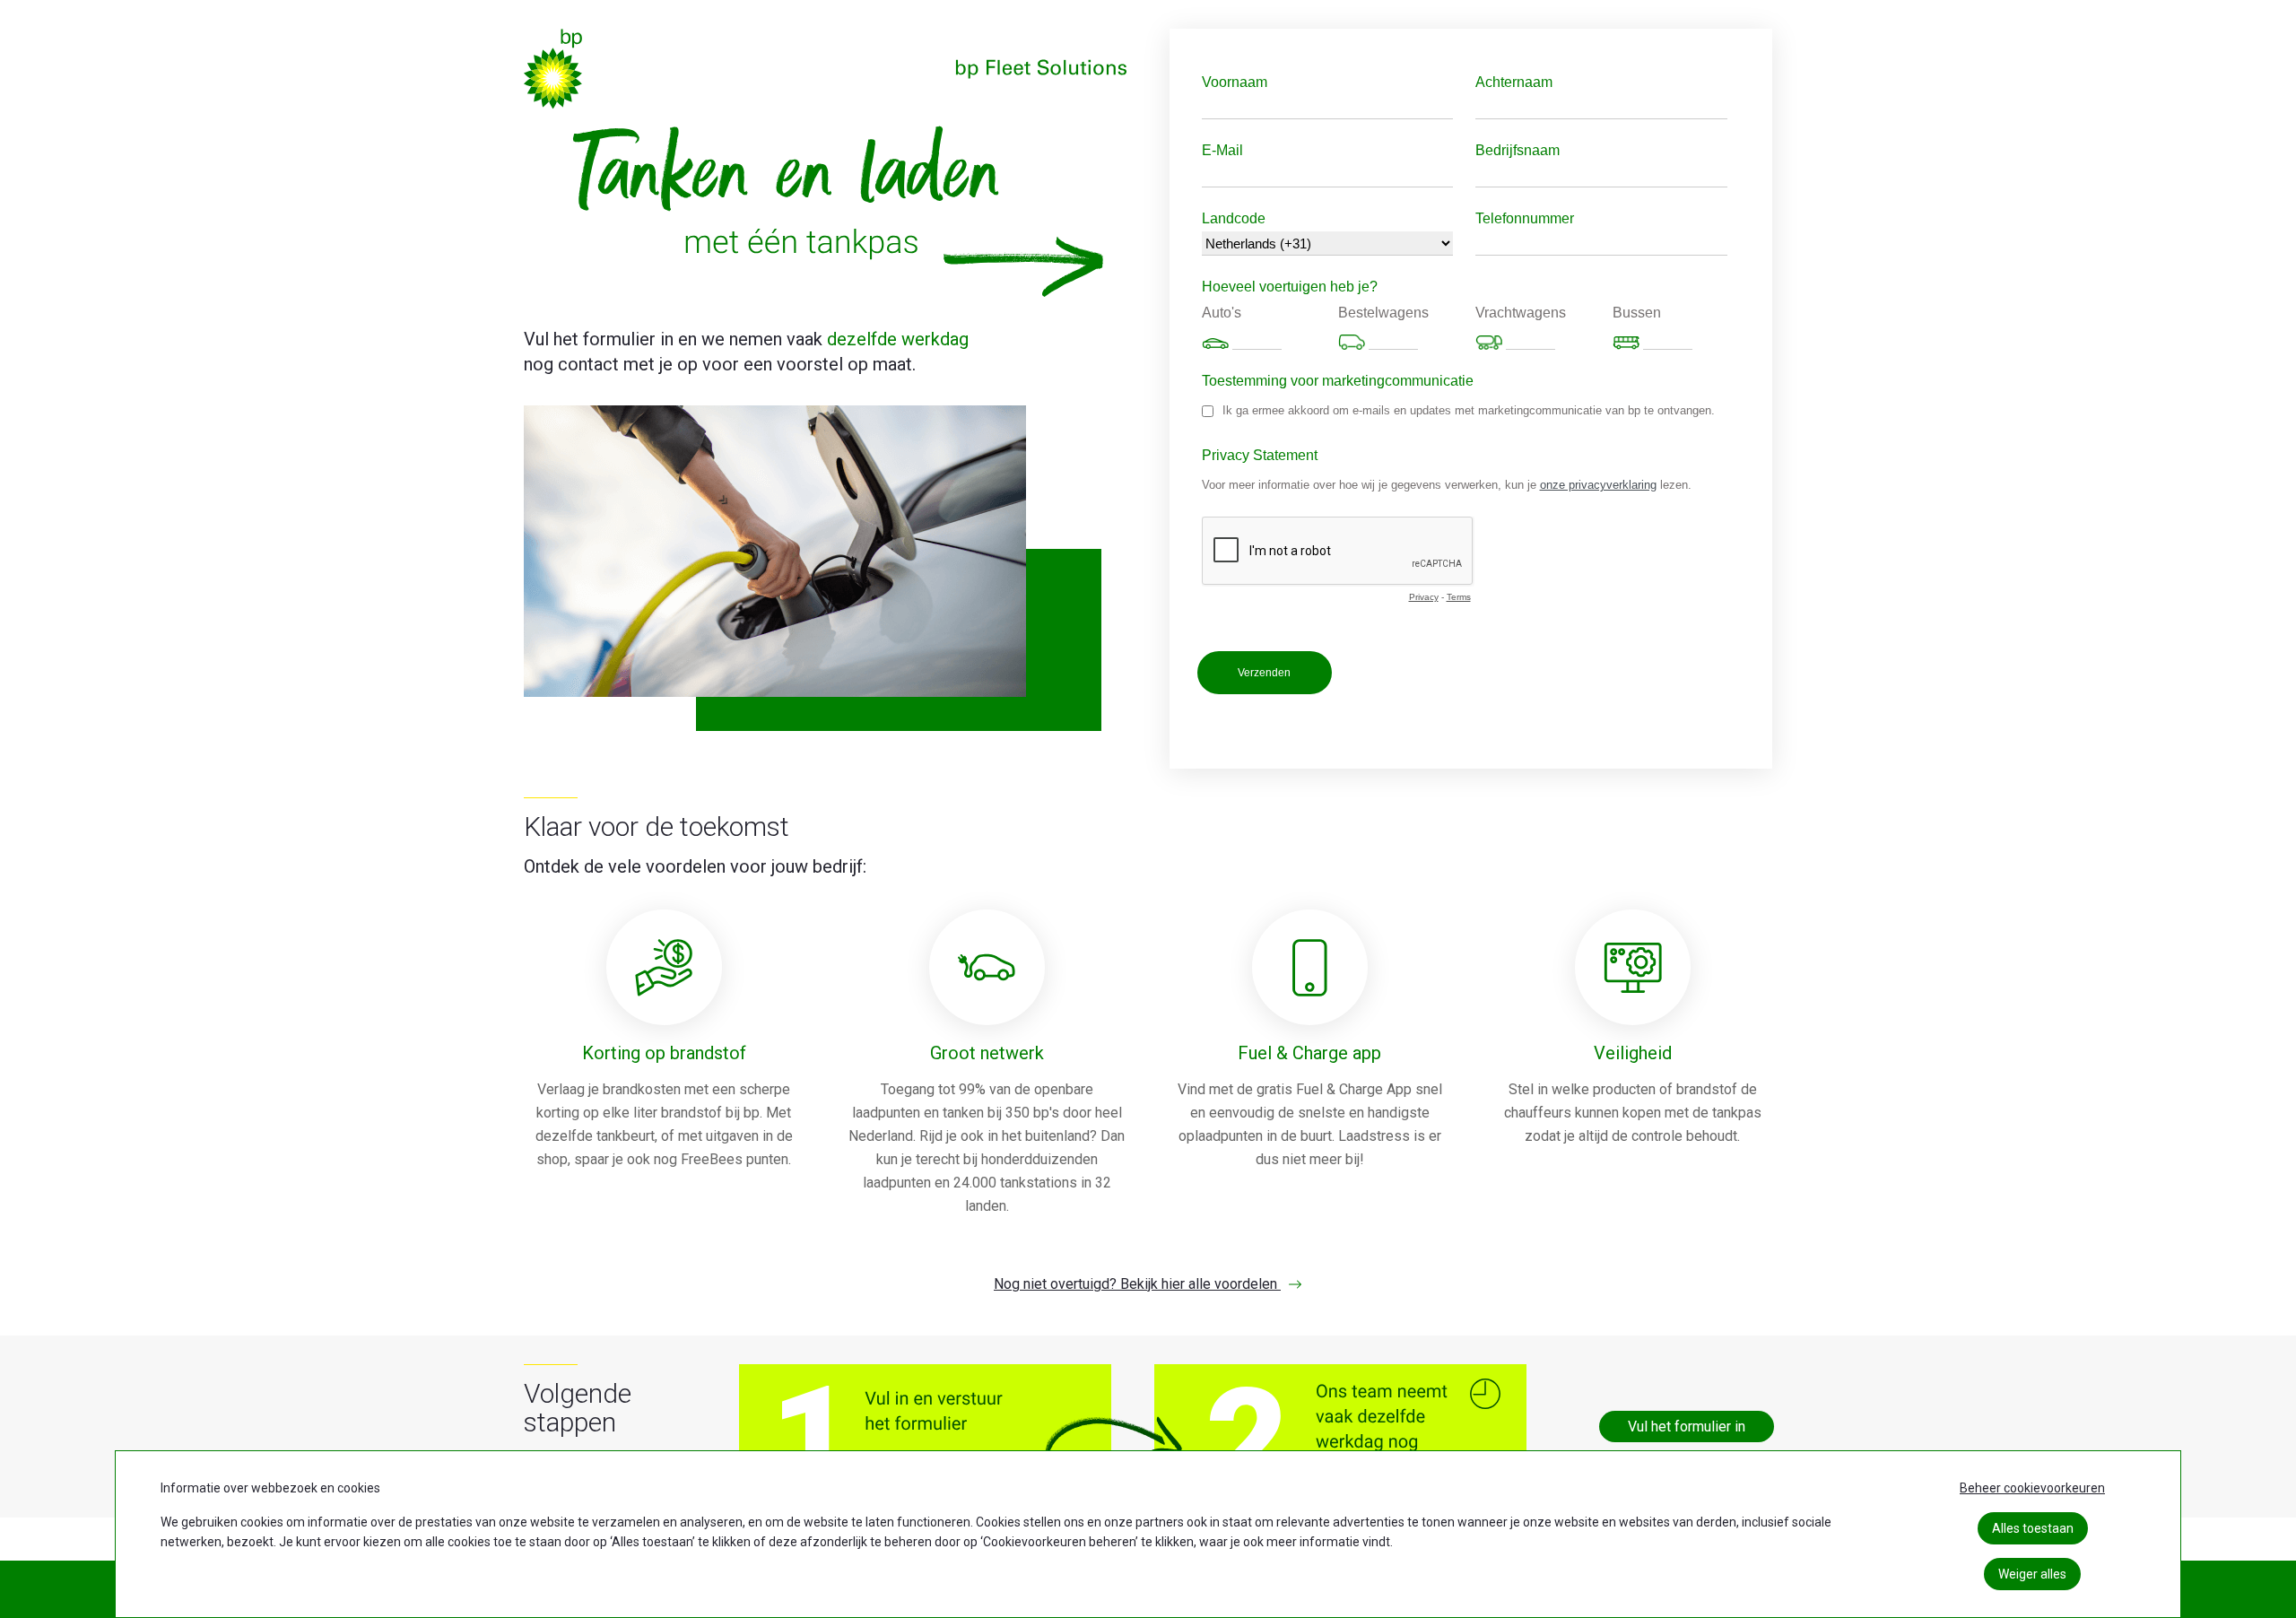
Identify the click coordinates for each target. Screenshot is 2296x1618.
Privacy (1424, 597)
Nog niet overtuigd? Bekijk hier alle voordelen (1137, 1284)
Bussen (1637, 313)
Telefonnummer (1525, 218)
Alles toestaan (2033, 1528)
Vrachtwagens (1521, 313)
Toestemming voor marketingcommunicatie (1338, 381)
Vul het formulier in (1687, 1427)
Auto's (1222, 313)
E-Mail (1222, 150)
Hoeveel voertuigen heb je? (1290, 287)
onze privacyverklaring (1598, 485)
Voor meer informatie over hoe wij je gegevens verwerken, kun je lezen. (1447, 485)
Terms (1459, 597)
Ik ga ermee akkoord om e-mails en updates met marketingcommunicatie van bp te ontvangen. (1469, 410)
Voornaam (1235, 82)
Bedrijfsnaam (1518, 150)
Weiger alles (2032, 1574)
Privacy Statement (1260, 455)
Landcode (1234, 218)
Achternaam (1514, 82)
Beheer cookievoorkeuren (2032, 1488)
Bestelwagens (1383, 313)
